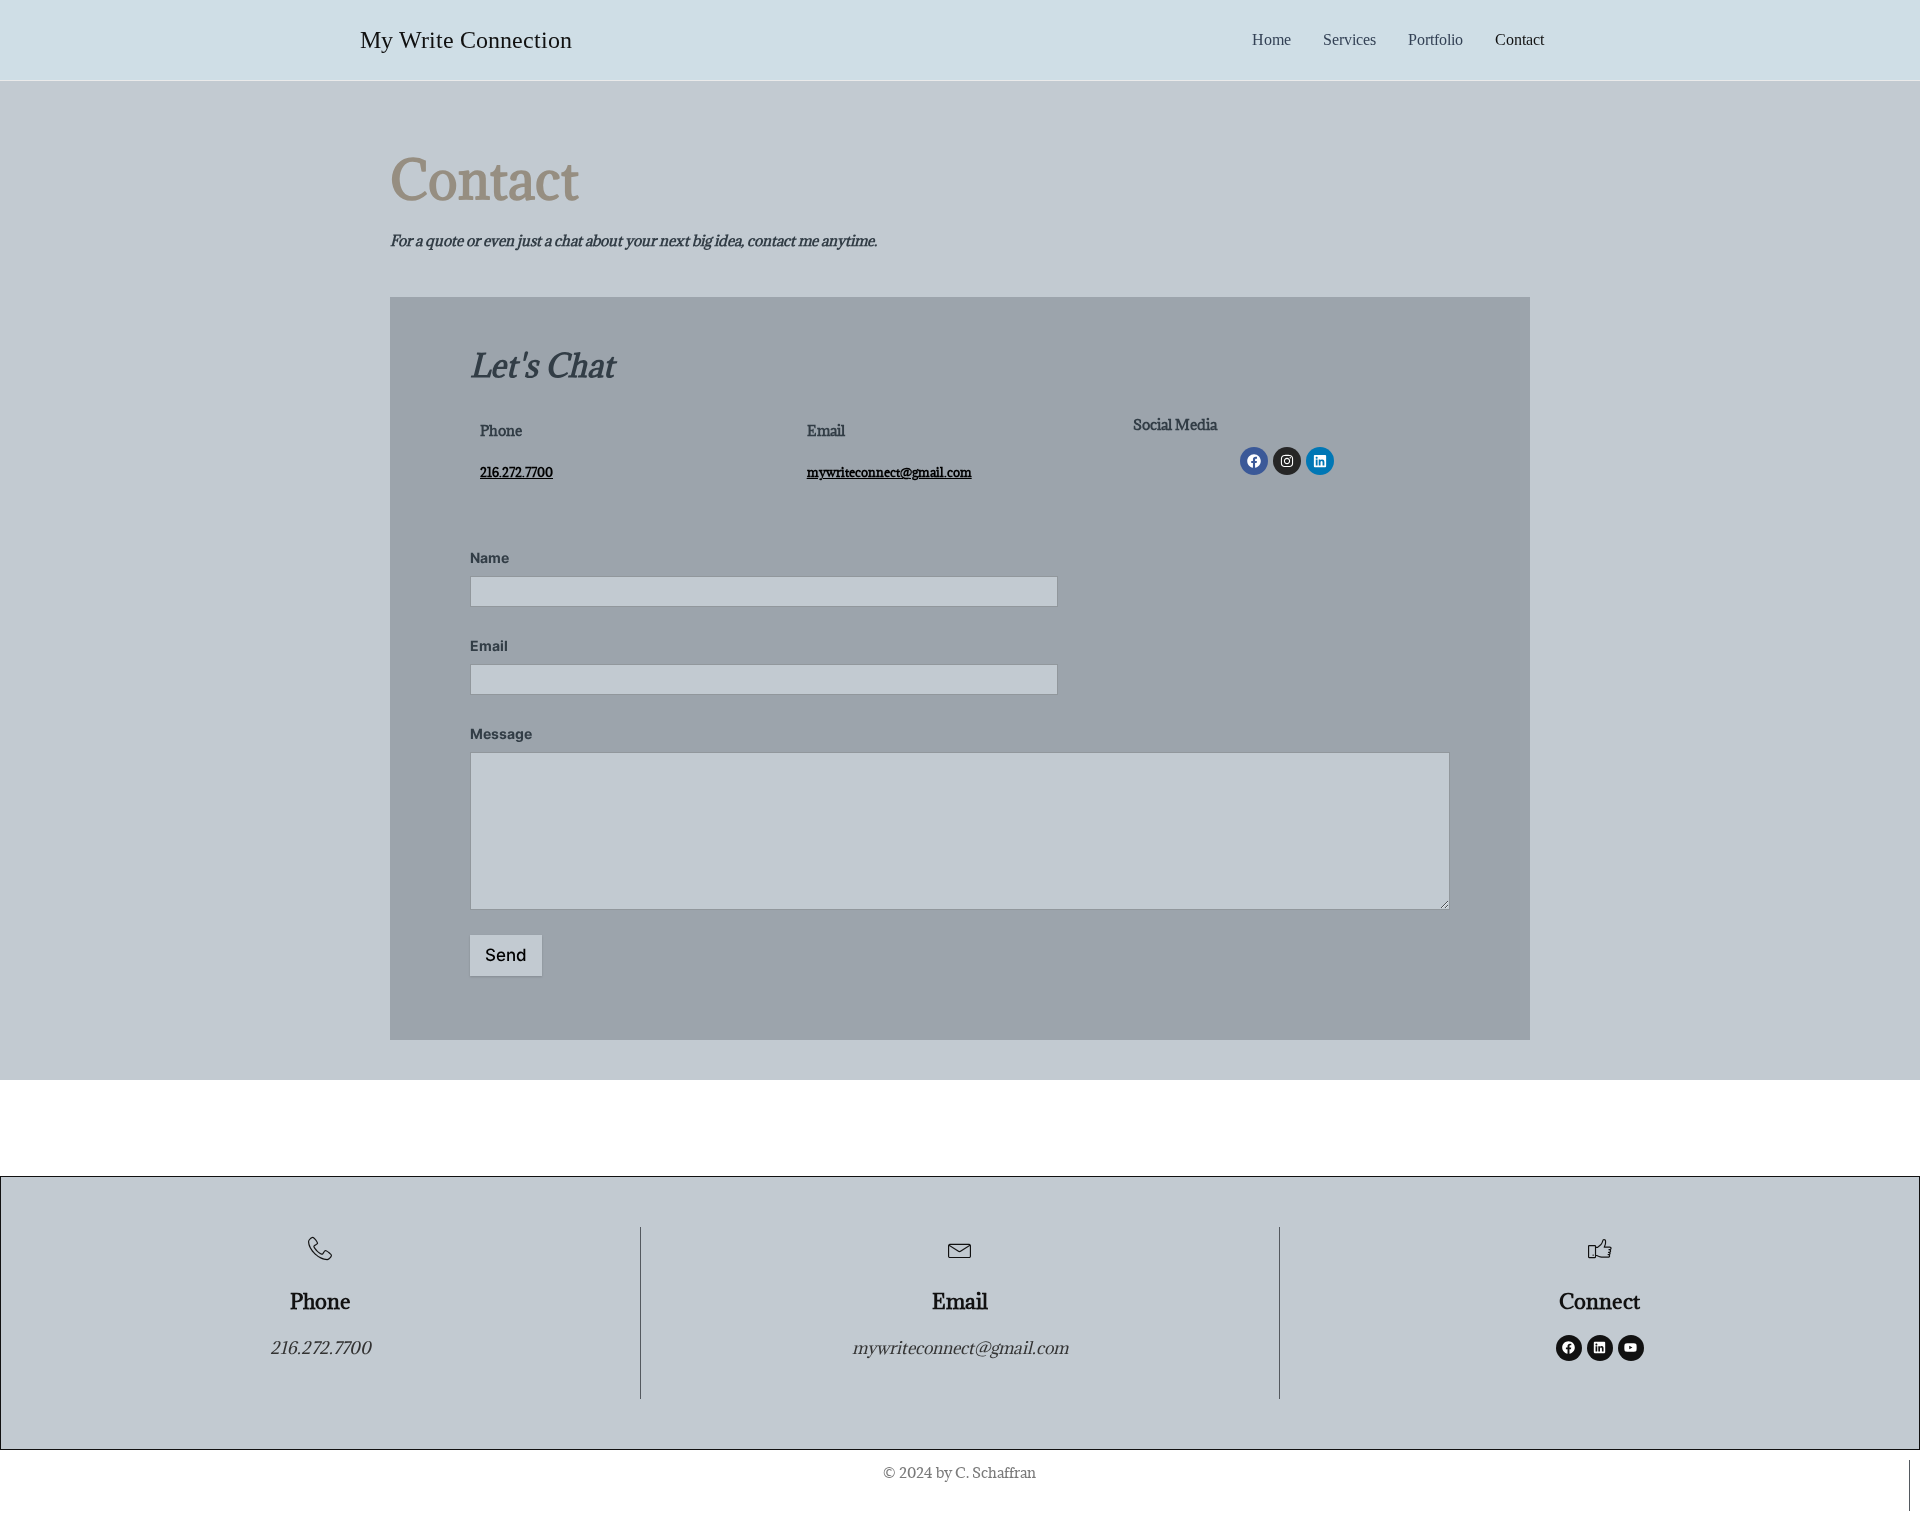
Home (1271, 39)
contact (1519, 39)
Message (501, 733)
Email (494, 645)
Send (506, 955)
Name (494, 557)
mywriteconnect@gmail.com (889, 472)
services (1349, 39)
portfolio (1435, 39)
